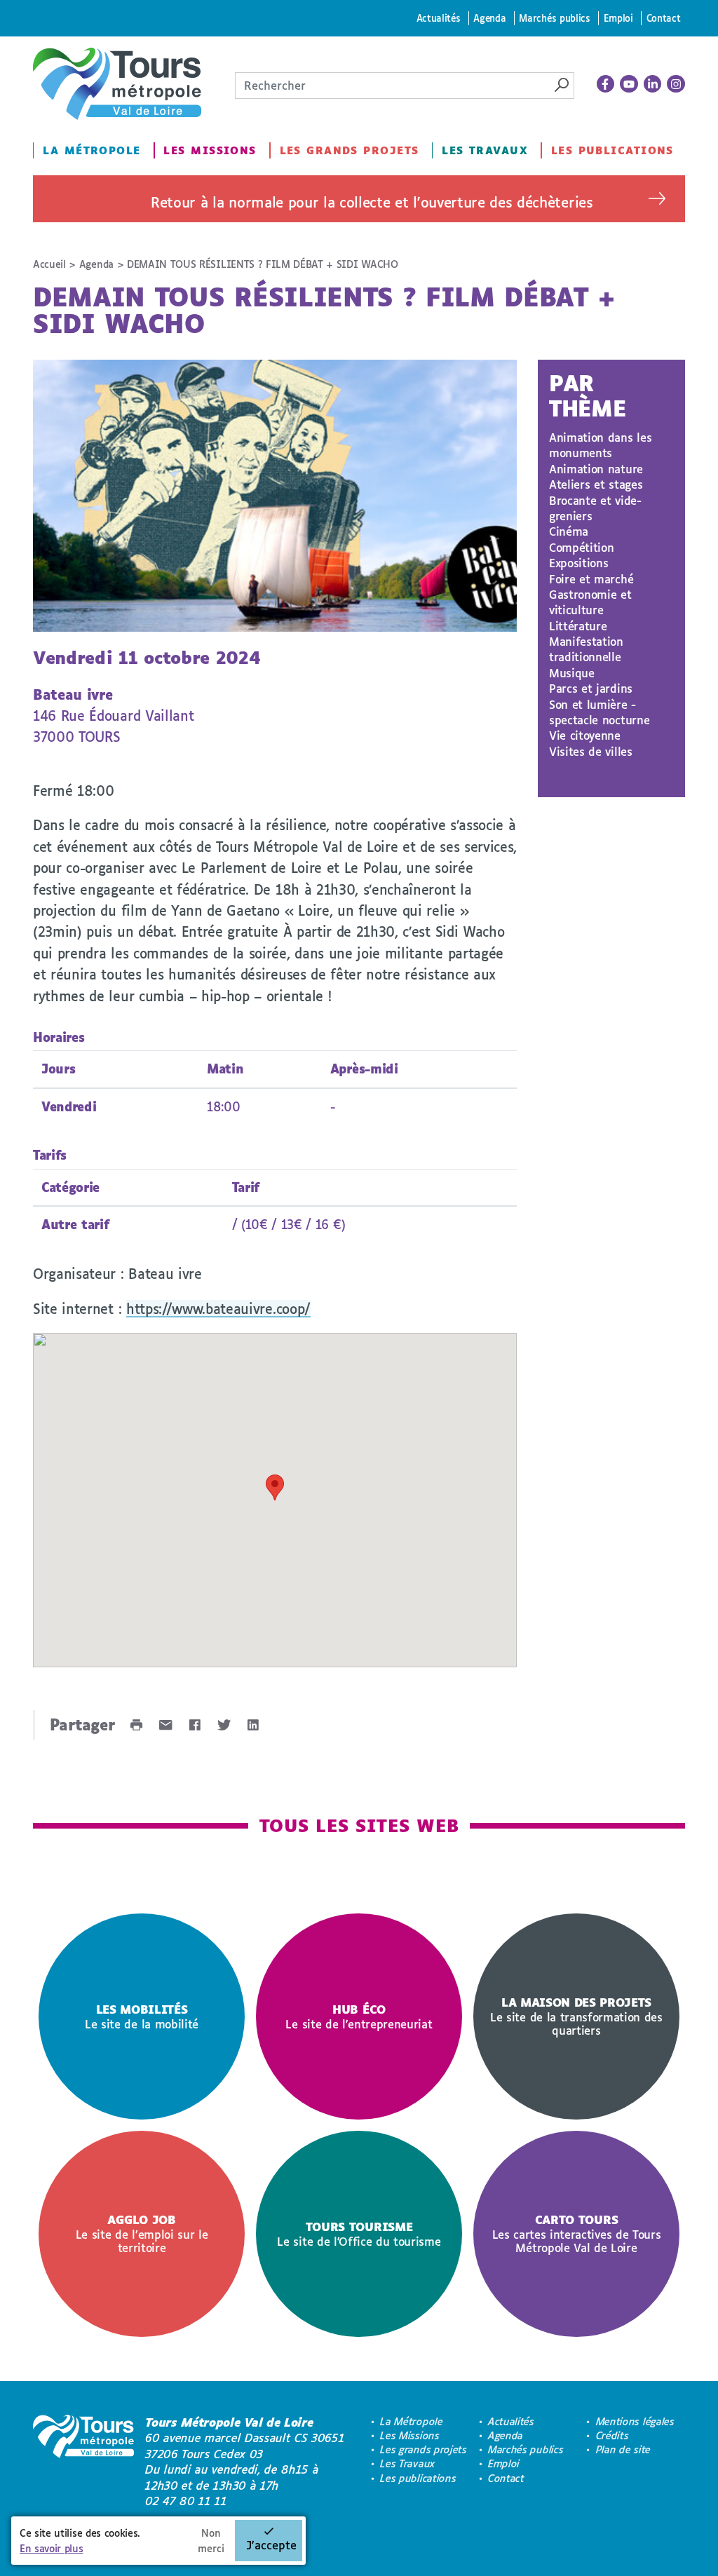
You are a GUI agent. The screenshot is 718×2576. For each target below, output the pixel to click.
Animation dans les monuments (600, 445)
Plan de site (623, 2449)
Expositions (578, 563)
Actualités (439, 18)
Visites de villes (591, 751)
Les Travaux (485, 150)
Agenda (489, 18)
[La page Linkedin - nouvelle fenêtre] (653, 84)
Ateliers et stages (596, 484)
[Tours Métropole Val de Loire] (117, 84)
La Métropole (92, 150)
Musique (572, 673)
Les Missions (210, 150)
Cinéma (569, 531)
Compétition (581, 547)
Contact (664, 18)
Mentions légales (635, 2421)
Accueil (49, 264)
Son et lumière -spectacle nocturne (599, 712)
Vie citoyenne (585, 735)
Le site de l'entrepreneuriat (359, 2016)
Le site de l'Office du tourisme (359, 2234)
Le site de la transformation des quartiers (576, 2016)
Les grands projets (350, 150)
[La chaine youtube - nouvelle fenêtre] (629, 84)
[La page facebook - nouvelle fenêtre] (606, 84)
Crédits (612, 2435)
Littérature (578, 626)
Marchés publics (554, 18)
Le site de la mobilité (142, 2016)
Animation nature (596, 469)
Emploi (618, 18)
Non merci (211, 2541)
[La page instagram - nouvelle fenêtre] (676, 84)
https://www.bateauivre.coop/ (218, 1309)
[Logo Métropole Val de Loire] (83, 2462)
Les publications (612, 150)
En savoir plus (52, 2548)
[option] (142, 2016)
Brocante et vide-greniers (595, 508)
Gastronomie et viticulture (590, 602)
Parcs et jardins (591, 688)
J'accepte (271, 2545)
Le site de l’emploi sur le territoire (142, 2233)
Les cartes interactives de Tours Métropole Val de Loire (577, 2233)
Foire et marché (591, 579)
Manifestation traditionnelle (586, 649)
